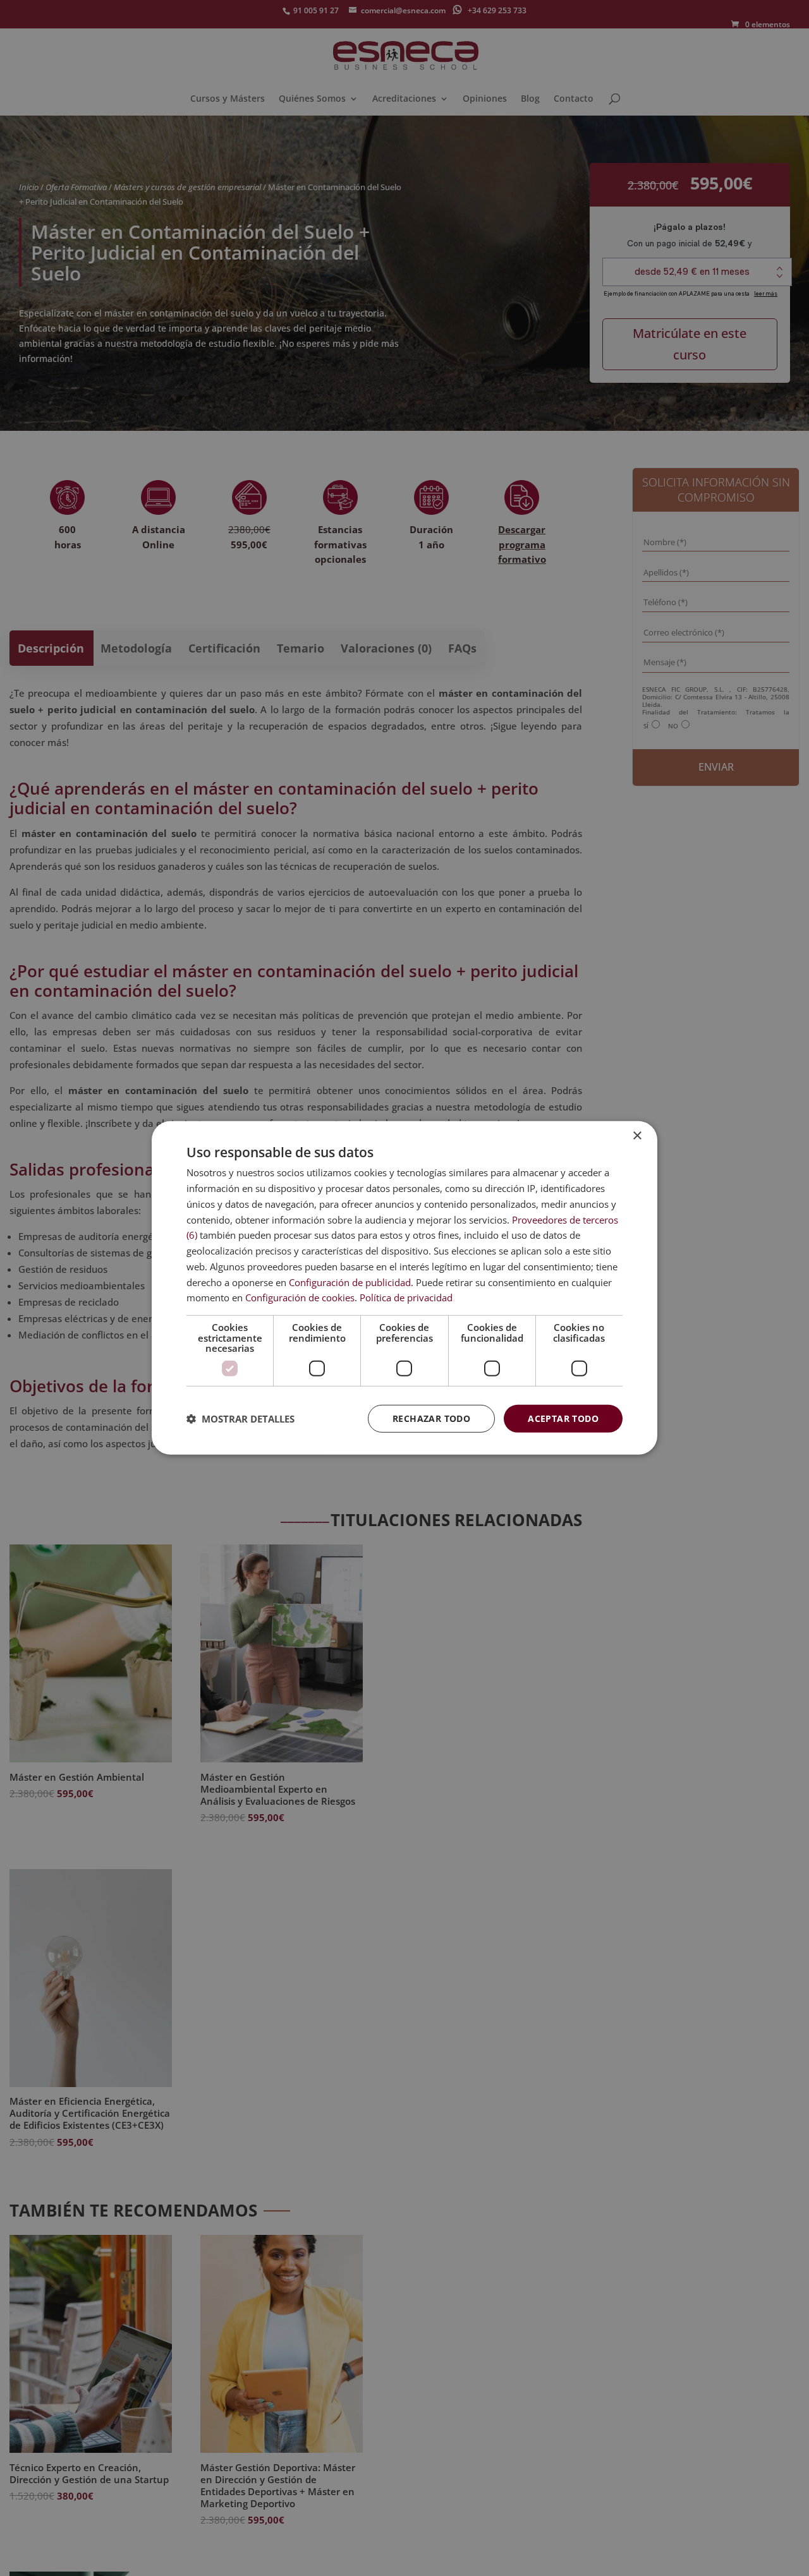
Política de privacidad (406, 1297)
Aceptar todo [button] (563, 1418)
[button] (240, 1419)
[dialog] (404, 1288)
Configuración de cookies (300, 1297)
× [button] (637, 1136)
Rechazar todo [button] (431, 1418)
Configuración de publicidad (350, 1282)
